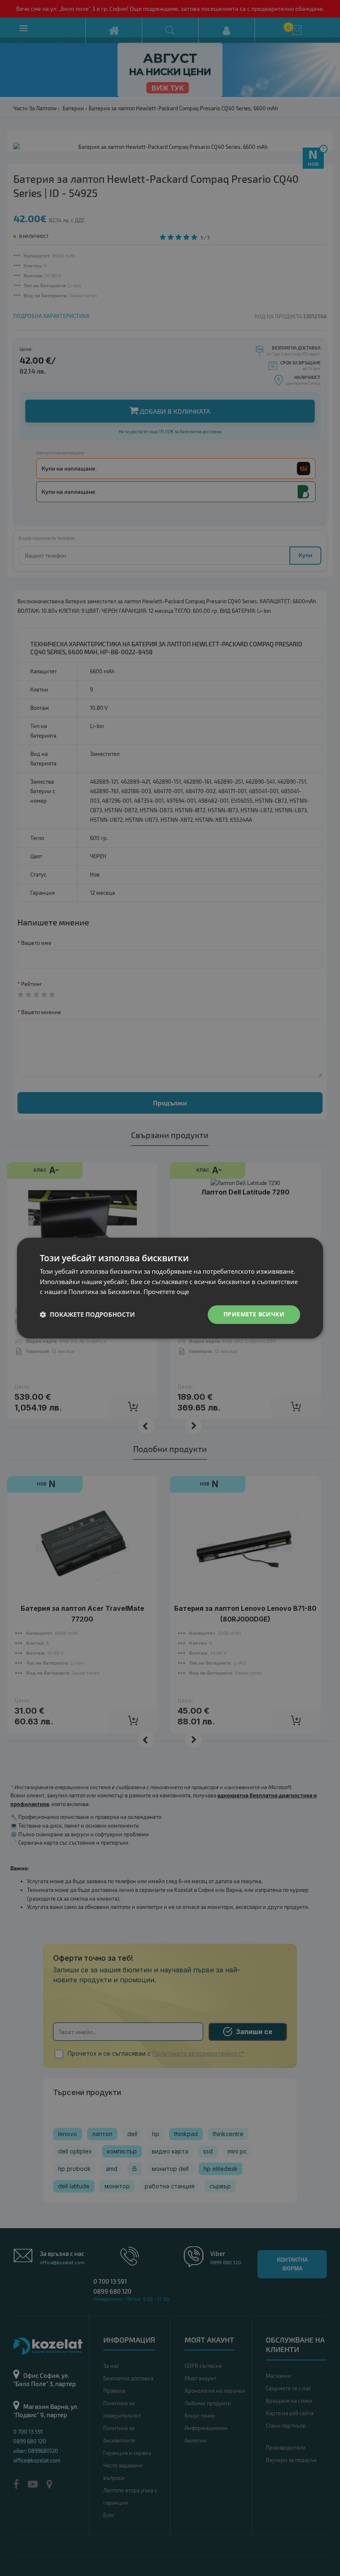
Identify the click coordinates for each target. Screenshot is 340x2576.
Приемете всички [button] (254, 1314)
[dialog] (170, 1288)
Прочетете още (166, 1292)
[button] (87, 1315)
